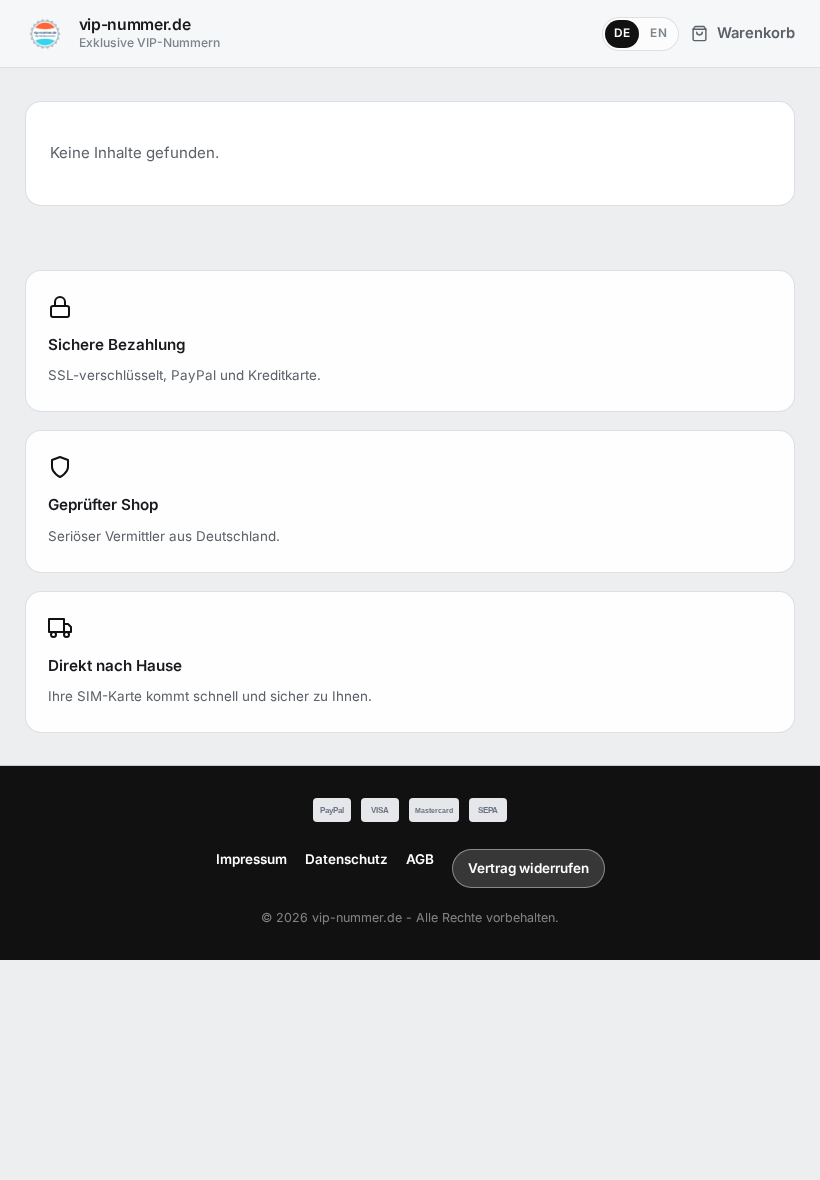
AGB (420, 859)
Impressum (251, 859)
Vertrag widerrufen (528, 868)
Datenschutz (346, 859)
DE (622, 33)
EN (658, 33)
